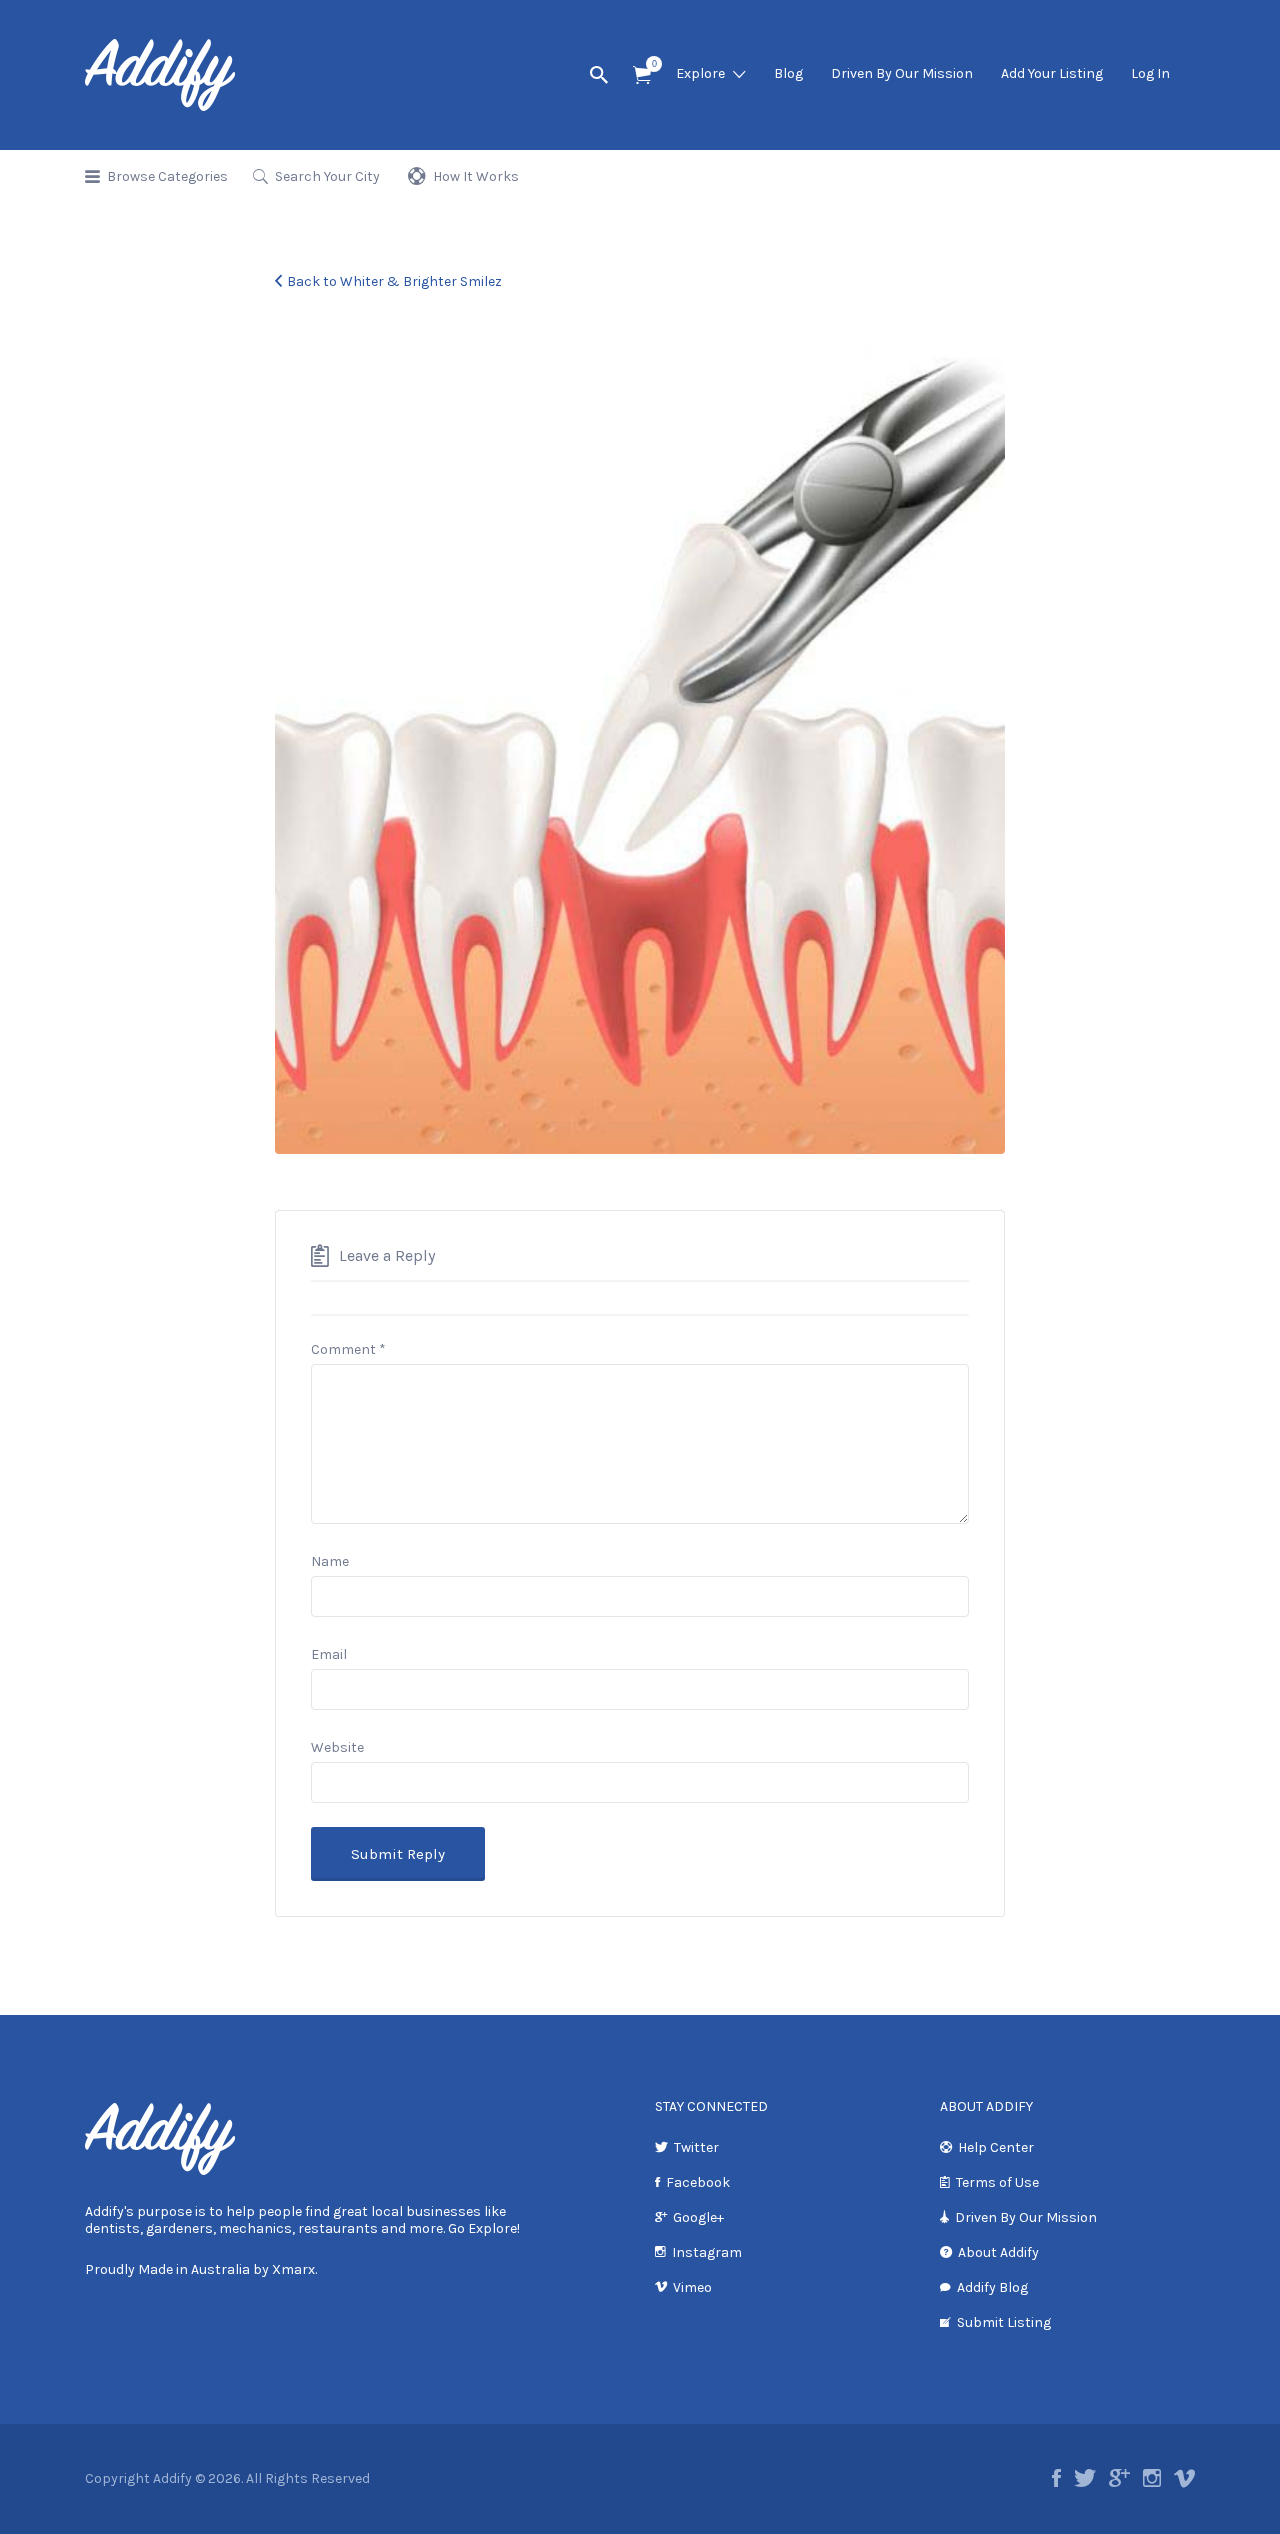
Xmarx (293, 2269)
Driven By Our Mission (902, 73)
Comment (348, 1349)
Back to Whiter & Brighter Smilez (394, 281)
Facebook (698, 2182)
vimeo (1184, 2478)
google (1119, 2478)
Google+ (698, 2217)
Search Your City (327, 176)
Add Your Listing (1052, 73)
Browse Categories (167, 176)
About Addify (998, 2252)
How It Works (476, 176)
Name (330, 1561)
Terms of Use (997, 2182)
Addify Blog (992, 2287)
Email (329, 1654)
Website (337, 1747)
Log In (1150, 73)
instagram (1152, 2478)
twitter (1085, 2478)
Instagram (707, 2252)
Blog (788, 73)
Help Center (996, 2147)
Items (642, 75)
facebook (1056, 2478)
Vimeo (692, 2287)
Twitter (696, 2147)
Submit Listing (1004, 2322)
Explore (700, 73)
